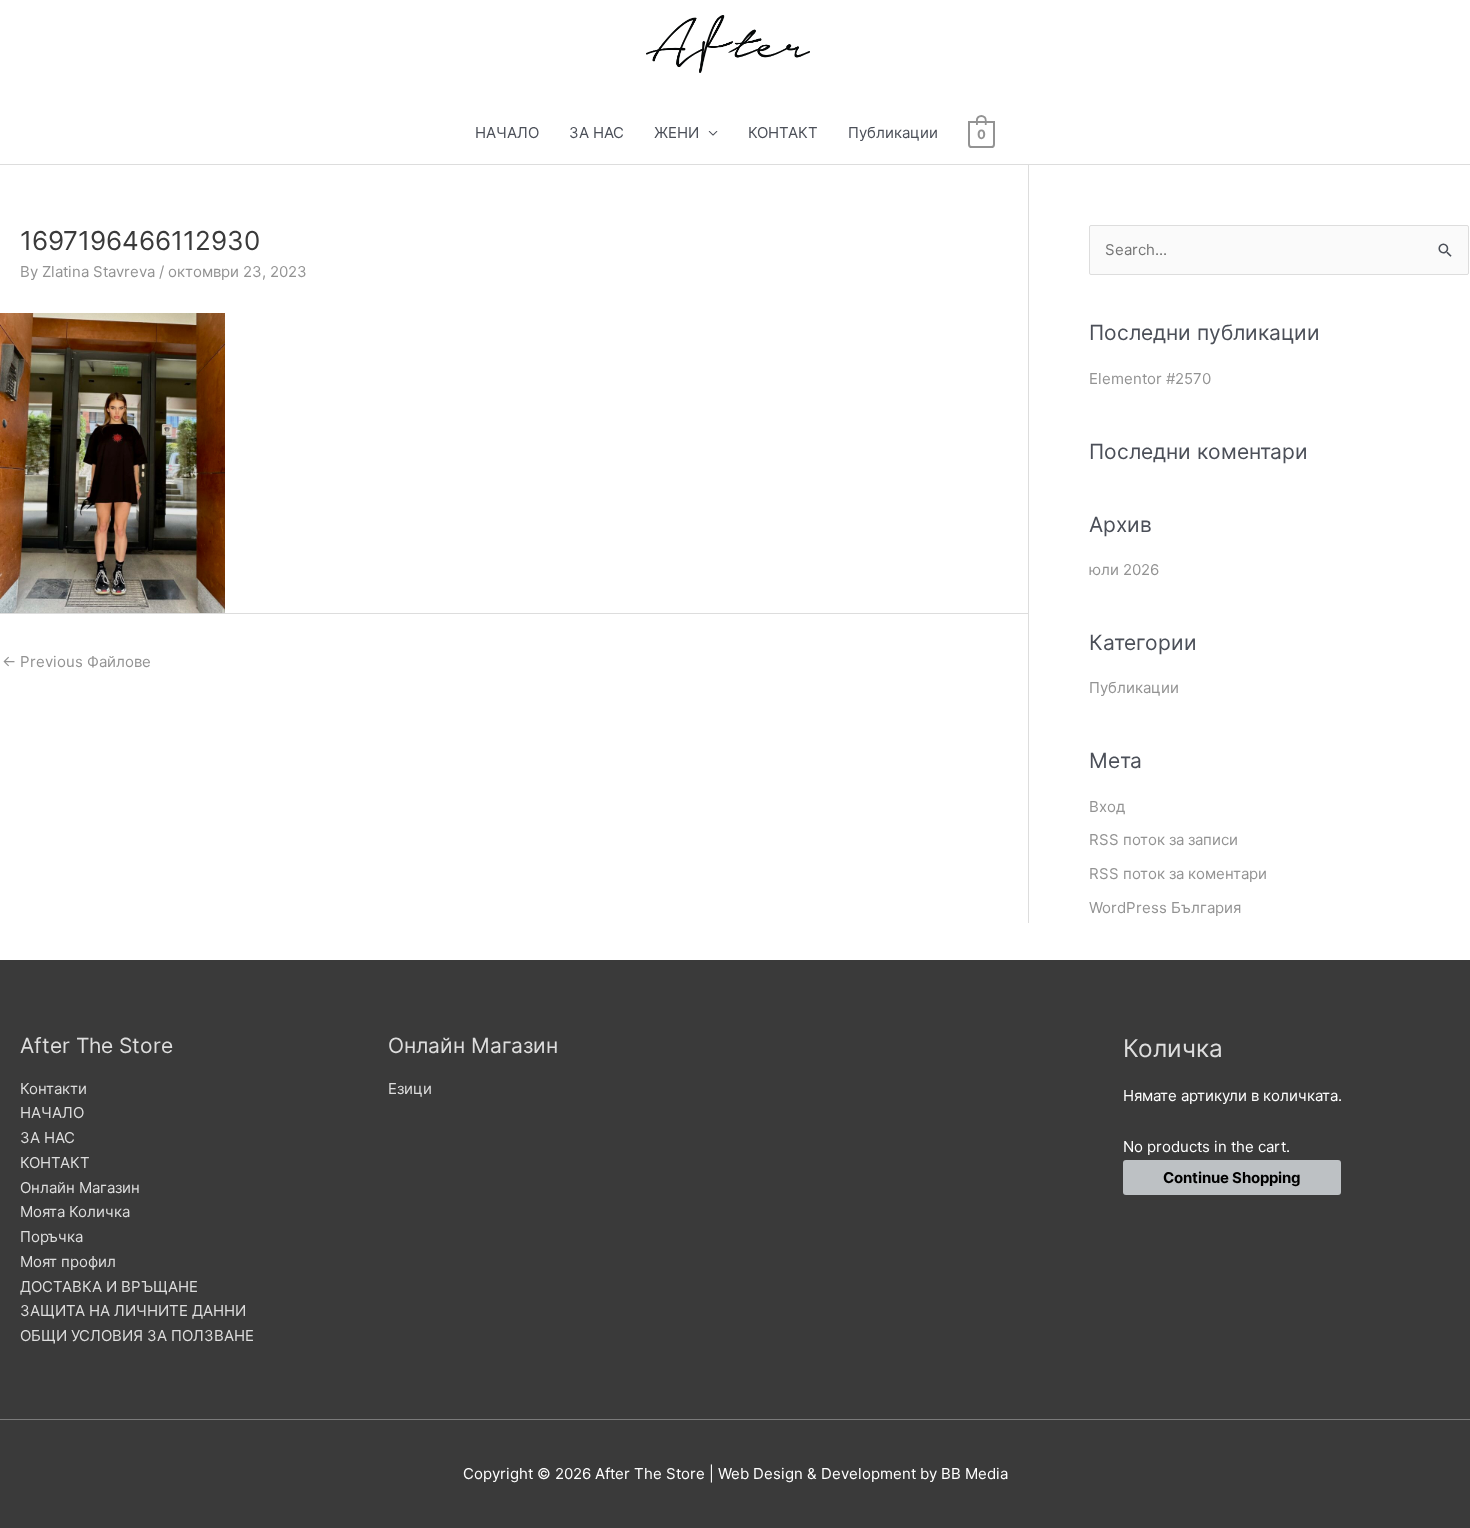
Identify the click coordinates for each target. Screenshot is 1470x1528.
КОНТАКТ (783, 132)
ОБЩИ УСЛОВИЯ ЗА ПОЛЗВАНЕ (137, 1335)
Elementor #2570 (1150, 378)
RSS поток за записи (1163, 839)
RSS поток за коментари (1178, 873)
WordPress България (1165, 907)
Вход (1107, 806)
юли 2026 (1124, 569)
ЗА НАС (596, 132)
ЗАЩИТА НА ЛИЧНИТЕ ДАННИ (133, 1310)
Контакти (53, 1088)
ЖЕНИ (676, 132)
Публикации (893, 132)
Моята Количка (75, 1211)
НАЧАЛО (507, 132)
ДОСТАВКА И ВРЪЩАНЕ (109, 1286)
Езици (410, 1088)
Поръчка (51, 1236)
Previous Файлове (76, 661)
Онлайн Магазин (80, 1187)
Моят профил (68, 1261)
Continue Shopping (1232, 1177)
